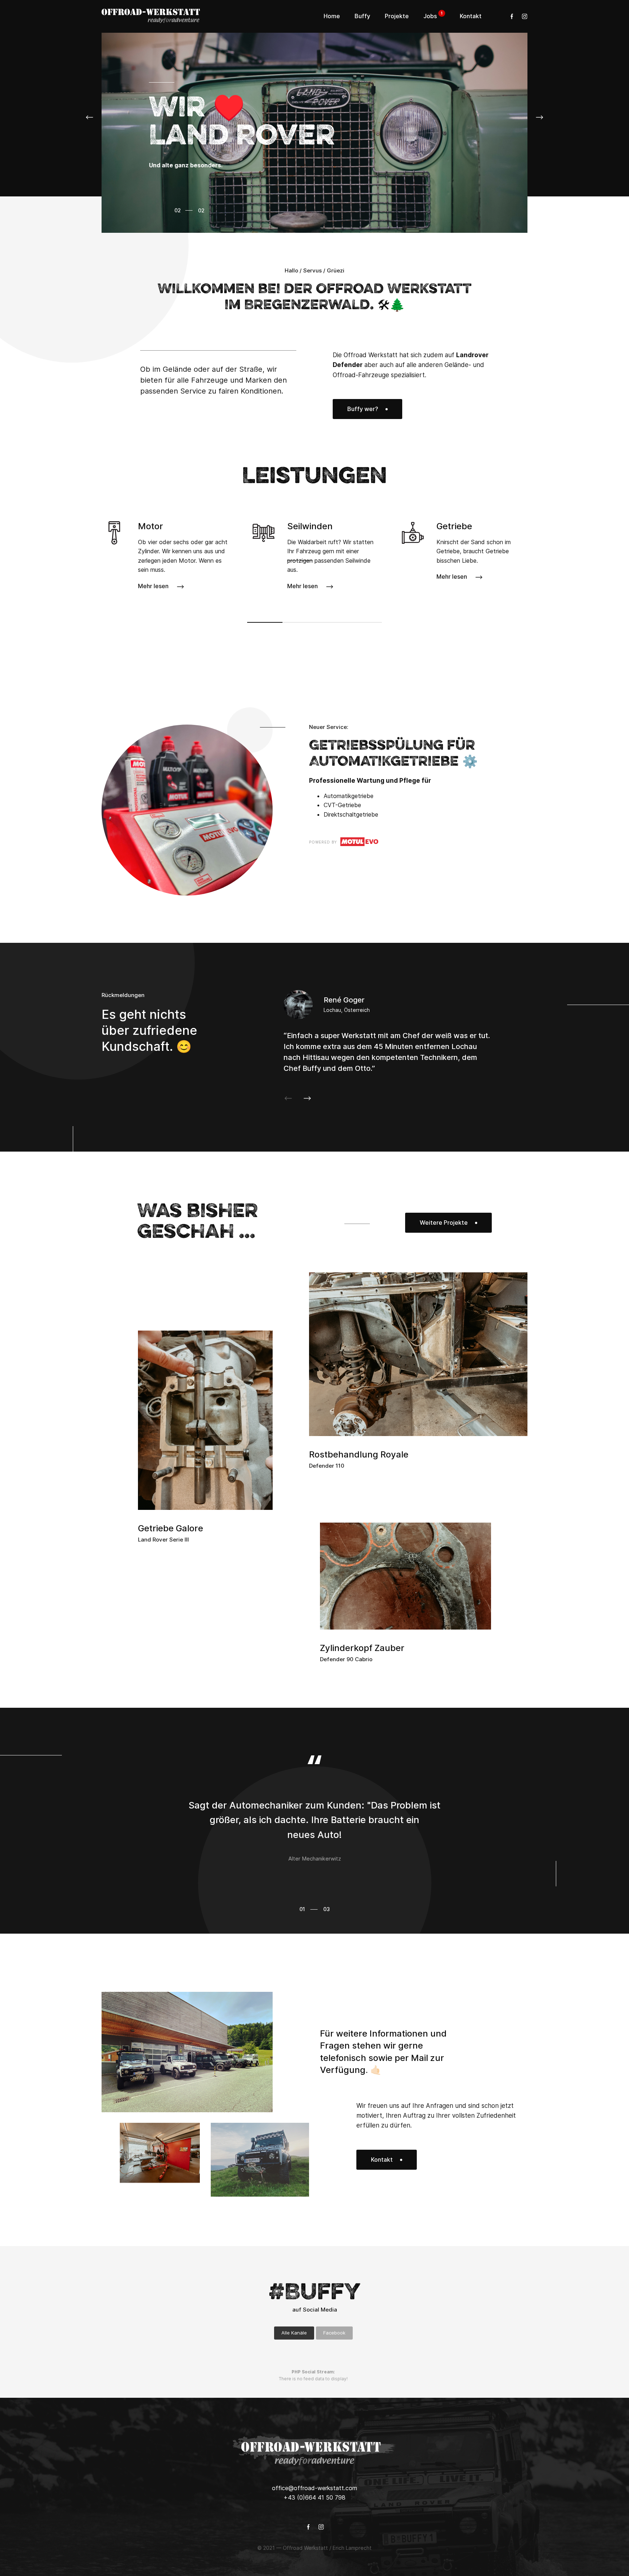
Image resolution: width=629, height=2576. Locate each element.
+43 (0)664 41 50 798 (314, 2497)
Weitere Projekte (444, 1223)
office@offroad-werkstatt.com (314, 2488)
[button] (91, 117)
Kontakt (382, 2160)
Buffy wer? (363, 409)
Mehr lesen (153, 586)
